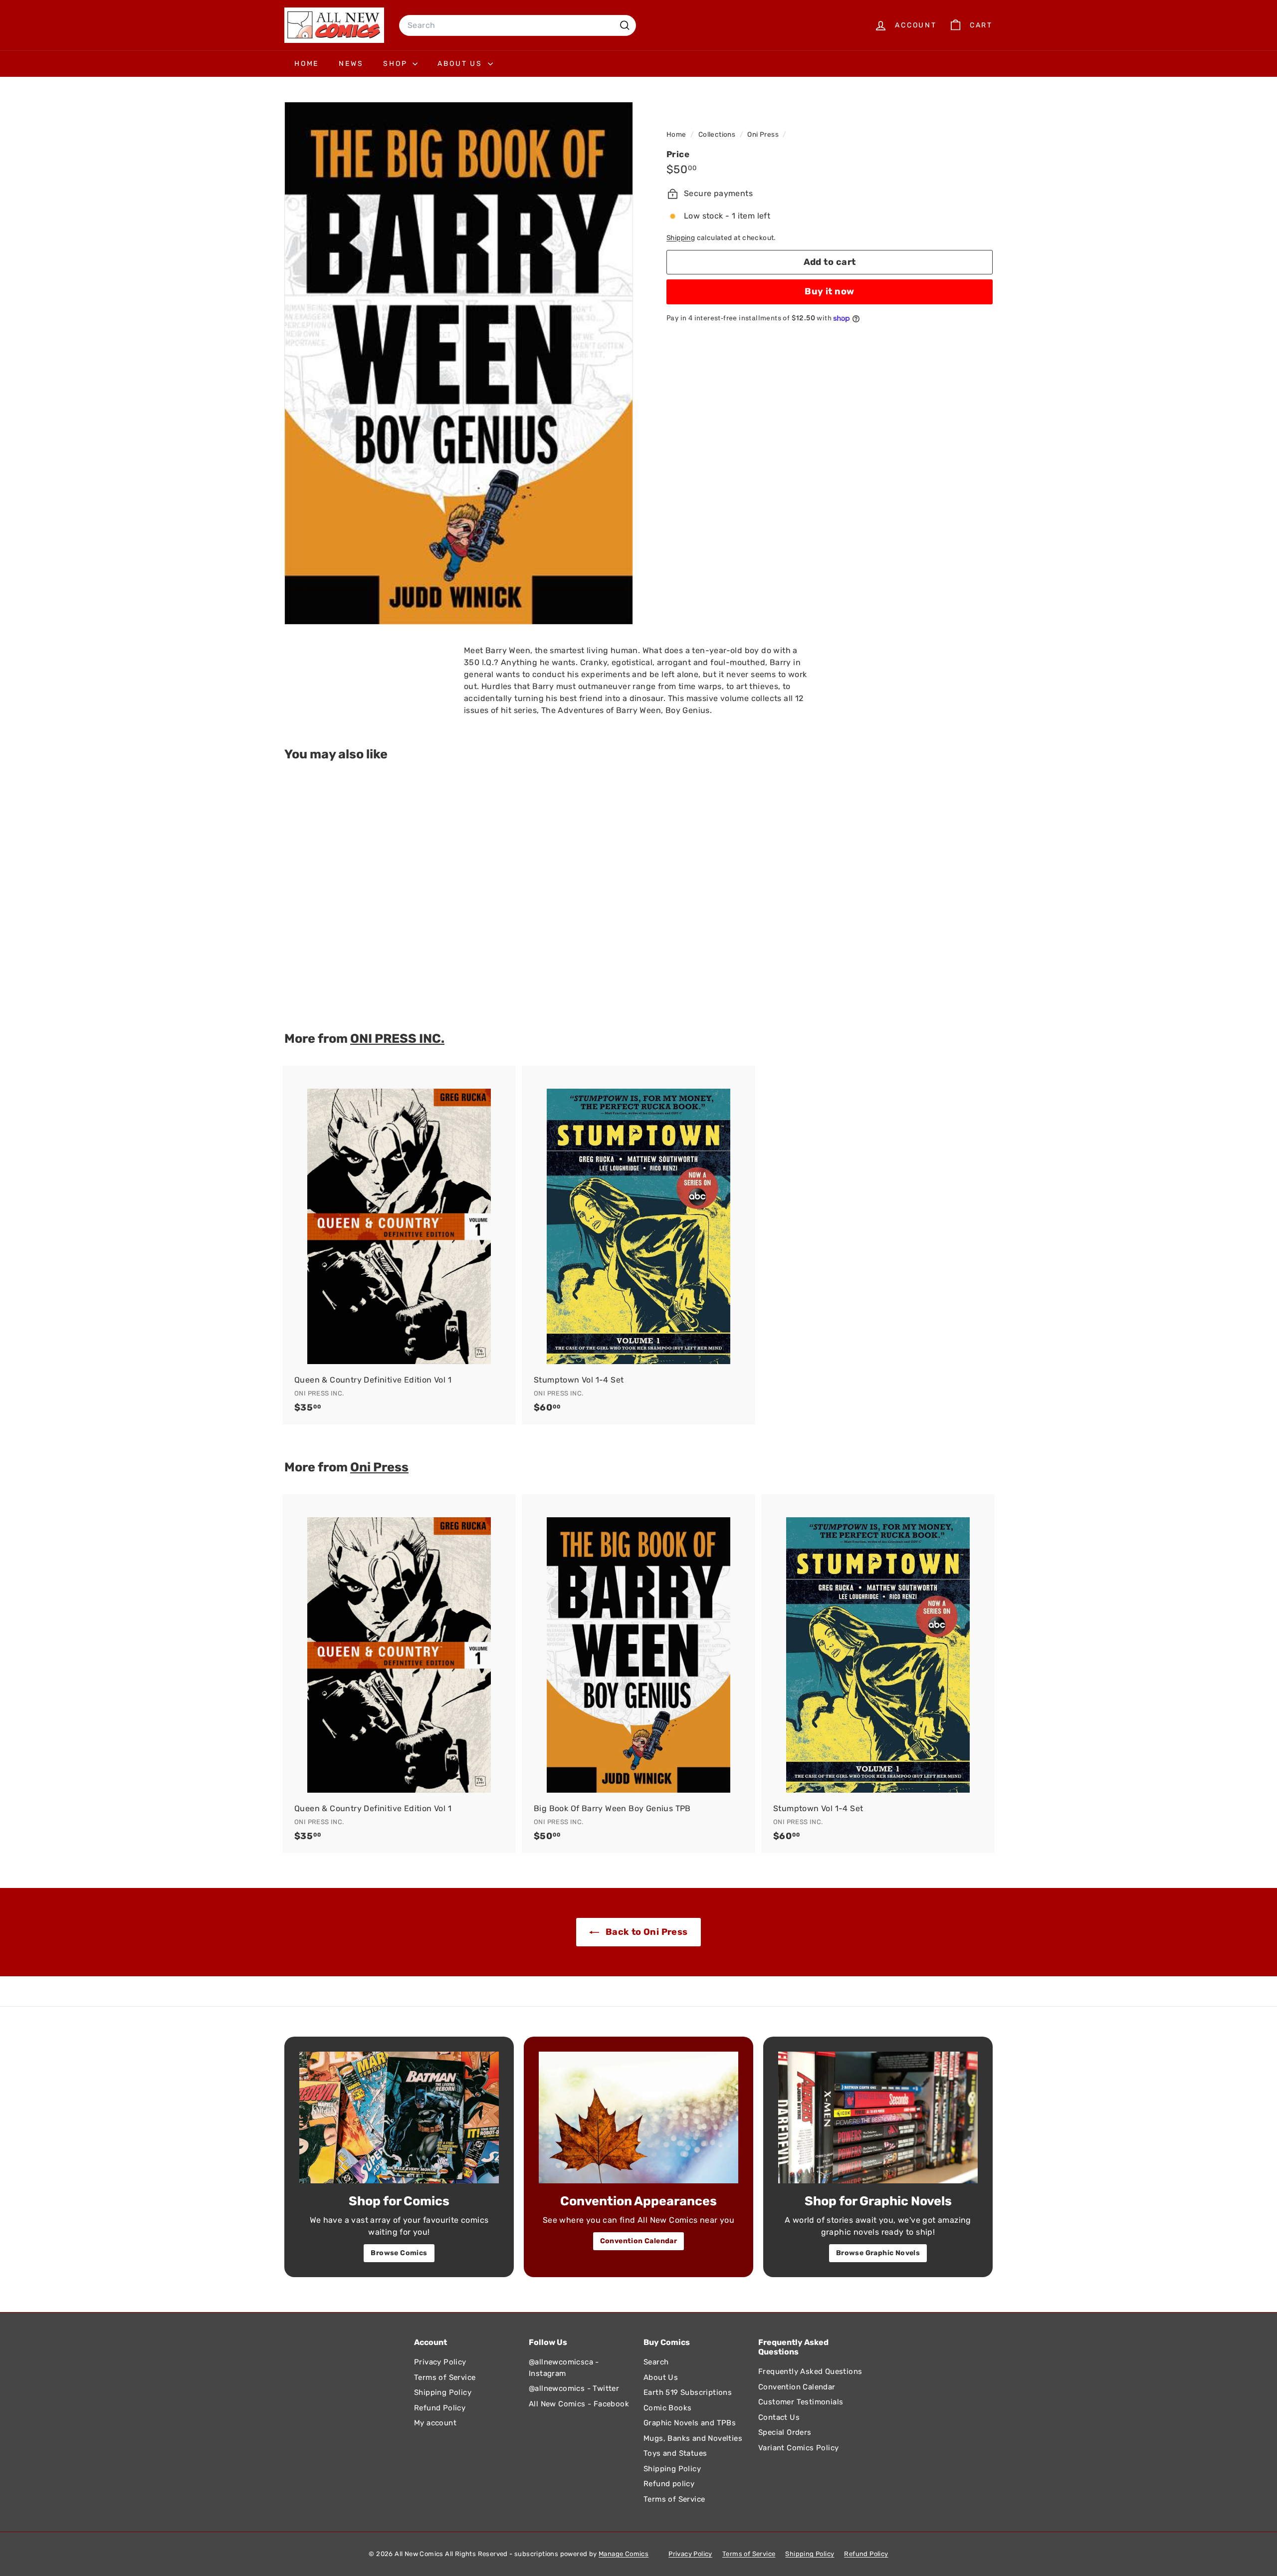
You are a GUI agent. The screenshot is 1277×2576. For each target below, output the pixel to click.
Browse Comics (399, 2253)
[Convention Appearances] (638, 2117)
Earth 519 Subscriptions (688, 2392)
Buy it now (830, 292)
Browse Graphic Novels (878, 2253)
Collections (718, 134)
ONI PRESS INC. (397, 1038)
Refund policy (669, 2484)
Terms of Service (445, 2377)
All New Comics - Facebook (579, 2404)
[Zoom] (459, 363)
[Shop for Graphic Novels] (878, 2117)
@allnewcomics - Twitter (574, 2388)
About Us (461, 64)
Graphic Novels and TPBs (690, 2423)
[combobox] (518, 25)
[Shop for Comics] (399, 2117)
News (351, 64)
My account (435, 2423)
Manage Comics (624, 2554)
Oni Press (763, 134)
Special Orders (785, 2432)
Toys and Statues (675, 2453)
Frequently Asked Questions (810, 2371)
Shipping (681, 237)
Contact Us (779, 2417)
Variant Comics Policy (798, 2448)
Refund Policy (440, 2408)
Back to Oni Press (645, 1932)
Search (656, 2362)
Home (307, 64)
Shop (397, 64)
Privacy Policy (440, 2362)
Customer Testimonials (801, 2402)
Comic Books (667, 2408)
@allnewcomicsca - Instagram (564, 2368)
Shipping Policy (443, 2392)
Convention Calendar (639, 2241)
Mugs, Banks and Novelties (693, 2438)
